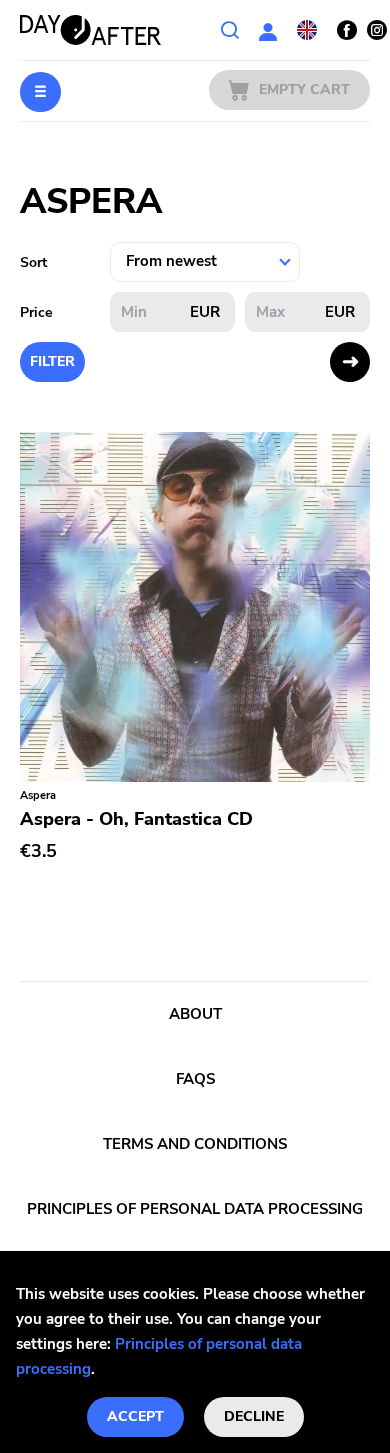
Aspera (38, 795)
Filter (52, 361)
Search (230, 30)
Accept (135, 1416)
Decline (254, 1416)
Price (36, 312)
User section (268, 30)
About (195, 1014)
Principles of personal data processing (195, 1209)
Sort (33, 262)
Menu (40, 92)
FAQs (195, 1079)
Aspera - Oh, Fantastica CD (136, 819)
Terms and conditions (195, 1144)
